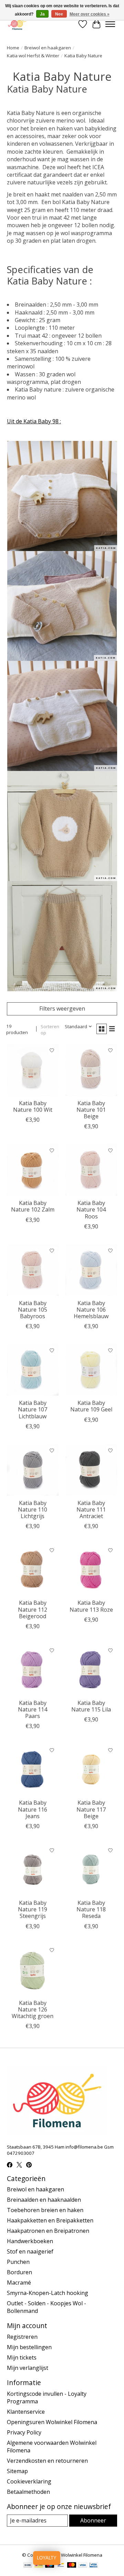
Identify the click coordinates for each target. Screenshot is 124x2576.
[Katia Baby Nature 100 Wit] (33, 1070)
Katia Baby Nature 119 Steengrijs (33, 1909)
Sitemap (17, 2471)
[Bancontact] (61, 2566)
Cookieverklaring (29, 2481)
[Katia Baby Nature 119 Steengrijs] (33, 1870)
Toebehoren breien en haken (45, 2210)
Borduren (19, 2272)
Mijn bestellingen (29, 2347)
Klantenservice (26, 2412)
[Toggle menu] (110, 24)
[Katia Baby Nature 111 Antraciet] (91, 1470)
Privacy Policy (24, 2432)
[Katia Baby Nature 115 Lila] (91, 1670)
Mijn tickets (22, 2357)
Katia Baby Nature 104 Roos (91, 1209)
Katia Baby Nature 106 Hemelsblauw (91, 1310)
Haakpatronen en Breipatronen (48, 2231)
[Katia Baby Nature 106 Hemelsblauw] (91, 1270)
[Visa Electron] (94, 2566)
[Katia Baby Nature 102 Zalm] (33, 1170)
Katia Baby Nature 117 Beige (91, 1809)
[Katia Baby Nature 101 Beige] (91, 1070)
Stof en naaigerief (30, 2251)
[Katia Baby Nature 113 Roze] (91, 1570)
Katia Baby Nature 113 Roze (91, 1606)
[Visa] (83, 2566)
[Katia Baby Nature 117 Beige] (91, 1769)
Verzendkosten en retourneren (47, 2461)
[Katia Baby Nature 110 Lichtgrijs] (33, 1470)
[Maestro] (50, 2566)
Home (13, 48)
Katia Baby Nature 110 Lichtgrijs (33, 1509)
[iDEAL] (39, 2566)
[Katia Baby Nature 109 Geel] (91, 1370)
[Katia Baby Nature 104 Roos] (91, 1170)
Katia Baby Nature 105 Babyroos (33, 1310)
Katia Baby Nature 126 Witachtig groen (33, 2009)
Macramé (19, 2283)
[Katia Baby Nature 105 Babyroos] (33, 1270)
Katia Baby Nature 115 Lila (91, 1706)
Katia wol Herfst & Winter (33, 56)
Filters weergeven (62, 1009)
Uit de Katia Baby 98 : (34, 421)
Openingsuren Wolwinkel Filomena (52, 2422)
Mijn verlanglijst (28, 2368)
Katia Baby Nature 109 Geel (91, 1406)
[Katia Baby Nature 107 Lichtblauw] (33, 1370)
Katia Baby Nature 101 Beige (91, 1110)
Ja (42, 14)
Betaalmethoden (28, 2492)
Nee (59, 14)
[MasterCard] (72, 2566)
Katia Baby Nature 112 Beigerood (33, 1609)
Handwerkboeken (30, 2241)
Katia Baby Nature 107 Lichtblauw (33, 1409)
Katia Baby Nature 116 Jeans (33, 1809)
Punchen (18, 2262)
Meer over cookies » (90, 14)
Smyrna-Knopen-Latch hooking (48, 2293)
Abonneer (93, 2520)
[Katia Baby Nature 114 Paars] (33, 1670)
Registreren (22, 2337)
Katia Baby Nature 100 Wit (33, 1106)
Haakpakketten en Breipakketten (50, 2220)
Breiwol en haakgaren (48, 48)
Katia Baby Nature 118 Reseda (91, 1909)
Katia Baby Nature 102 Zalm (33, 1206)
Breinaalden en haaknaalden (44, 2200)
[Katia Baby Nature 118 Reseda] (91, 1870)
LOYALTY (47, 2558)
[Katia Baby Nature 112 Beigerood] (33, 1570)
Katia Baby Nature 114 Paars (33, 1709)
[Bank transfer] (28, 2566)
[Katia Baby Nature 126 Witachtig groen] (33, 1970)
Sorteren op (50, 1030)
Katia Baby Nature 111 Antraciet (91, 1509)
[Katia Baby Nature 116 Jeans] (33, 1769)
